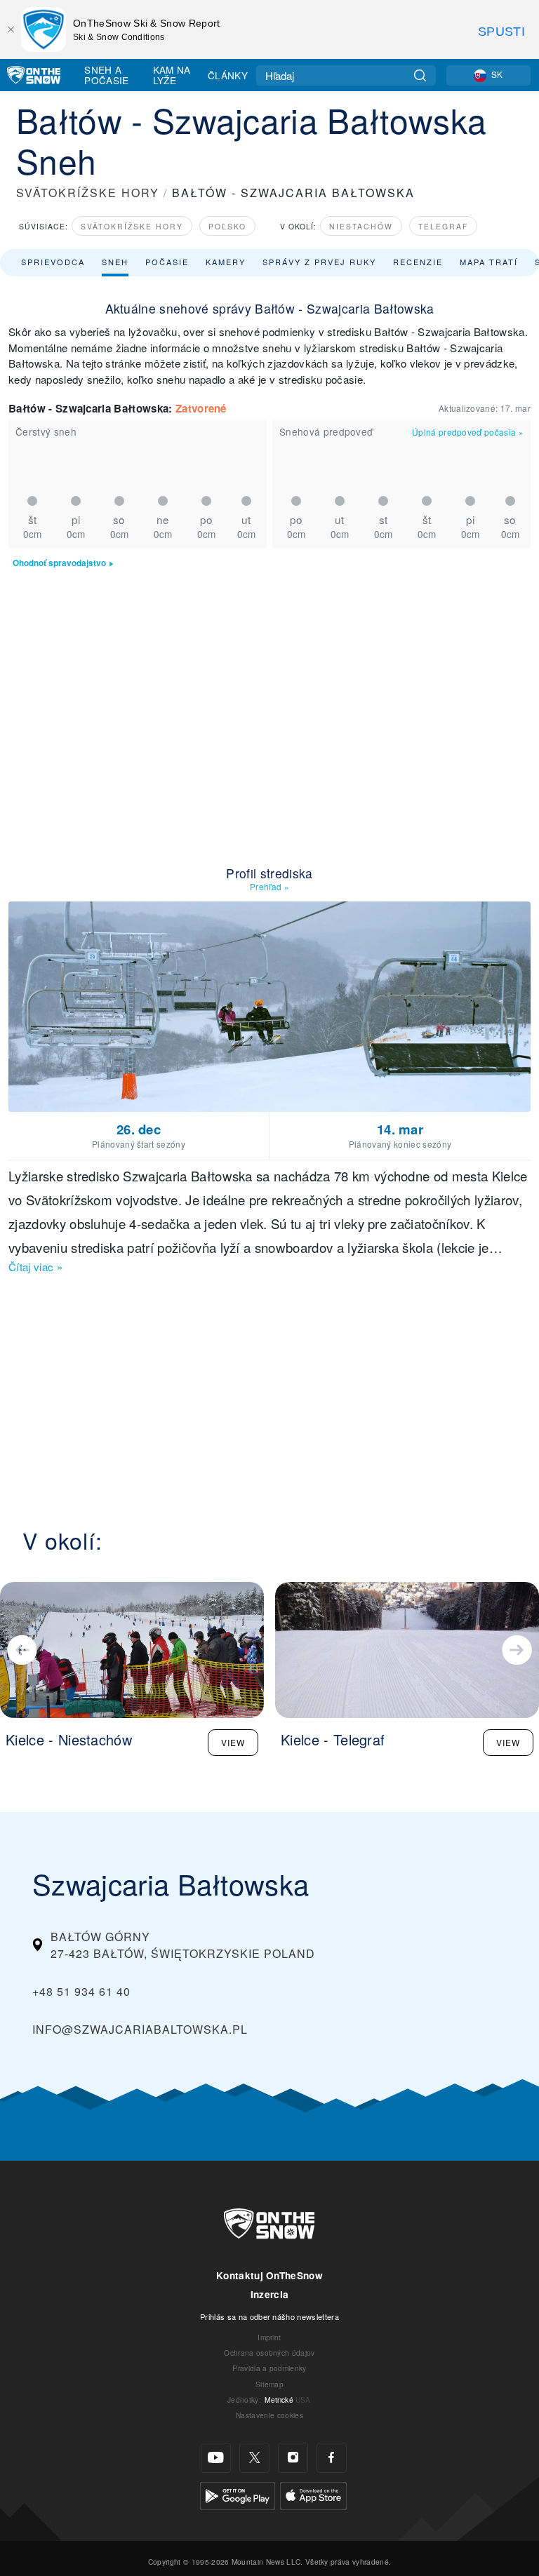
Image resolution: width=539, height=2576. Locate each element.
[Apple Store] (313, 2494)
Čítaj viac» (35, 1267)
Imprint (269, 2337)
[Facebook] (332, 2458)
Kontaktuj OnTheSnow (269, 2275)
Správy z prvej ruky (319, 262)
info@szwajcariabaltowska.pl (140, 2029)
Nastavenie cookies (269, 2415)
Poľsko (227, 226)
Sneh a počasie (106, 75)
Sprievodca (53, 262)
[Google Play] (238, 2494)
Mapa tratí (489, 262)
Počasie (167, 262)
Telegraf (443, 226)
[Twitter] (254, 2458)
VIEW (233, 1742)
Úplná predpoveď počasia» (468, 432)
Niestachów (361, 226)
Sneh (115, 262)
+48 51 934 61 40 (81, 1991)
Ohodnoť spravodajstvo (59, 563)
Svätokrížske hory (132, 226)
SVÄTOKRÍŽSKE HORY (88, 193)
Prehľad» (269, 886)
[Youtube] (216, 2458)
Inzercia (270, 2294)
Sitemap (269, 2384)
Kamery (226, 262)
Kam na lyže (172, 75)
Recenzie (418, 262)
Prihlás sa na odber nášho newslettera (269, 2316)
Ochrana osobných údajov (269, 2353)
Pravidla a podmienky (269, 2368)
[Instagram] (293, 2458)
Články (228, 75)
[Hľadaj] (420, 75)
